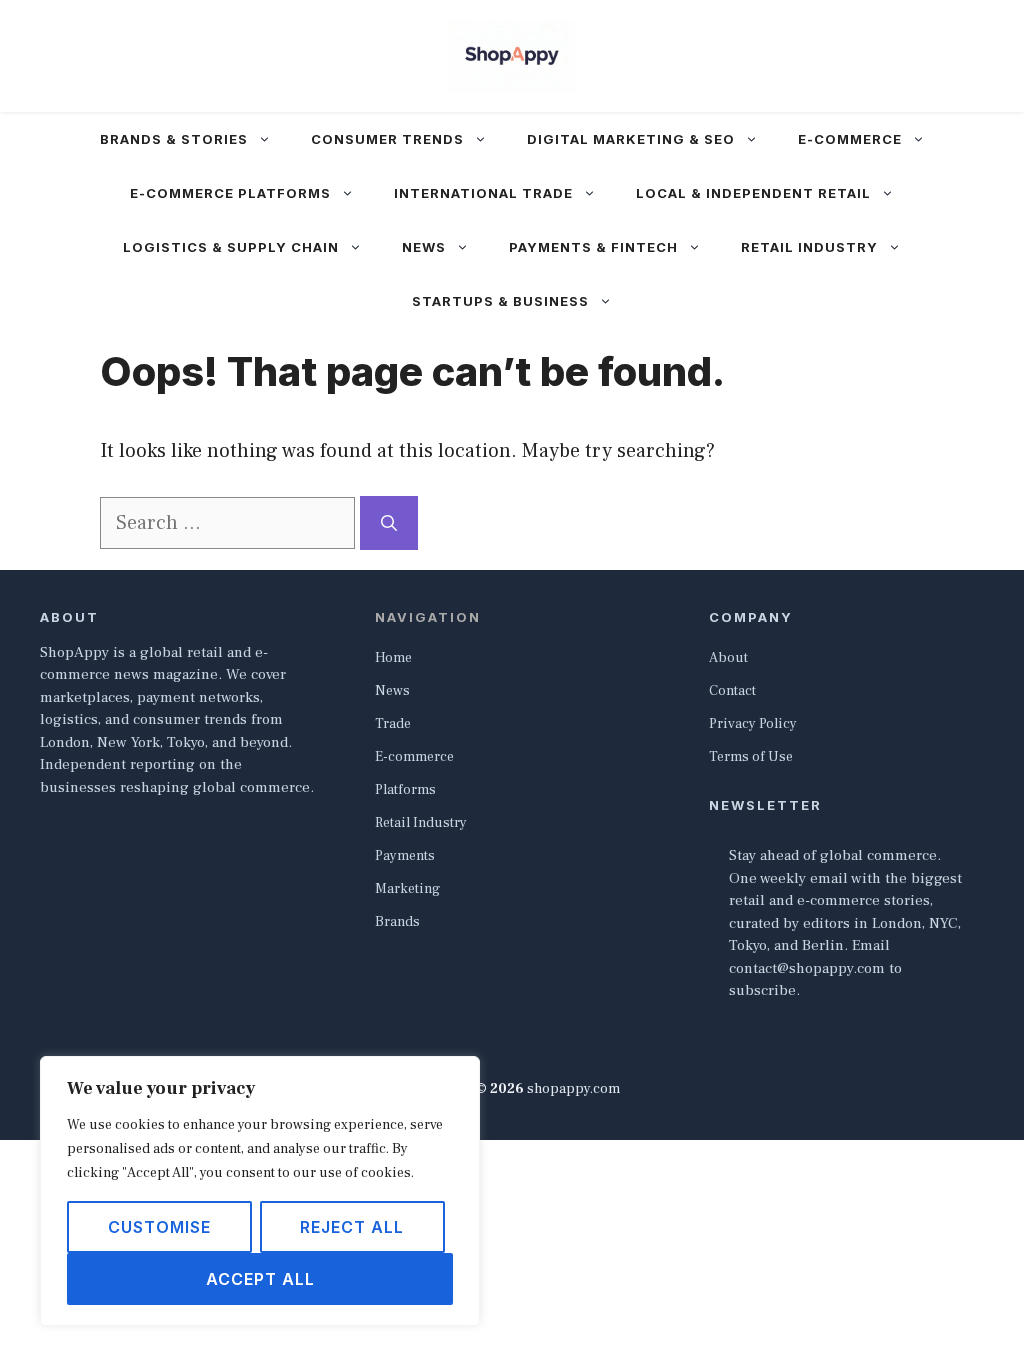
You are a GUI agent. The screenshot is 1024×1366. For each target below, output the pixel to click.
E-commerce (850, 139)
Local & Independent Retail (753, 193)
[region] (260, 1191)
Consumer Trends (387, 139)
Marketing (407, 889)
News (424, 247)
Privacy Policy (753, 724)
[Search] (389, 523)
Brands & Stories (174, 139)
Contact (732, 691)
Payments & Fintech (593, 247)
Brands (397, 922)
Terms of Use (751, 757)
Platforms (405, 790)
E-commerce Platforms (230, 193)
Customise (159, 1227)
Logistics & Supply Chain (231, 247)
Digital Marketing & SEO (631, 139)
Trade (393, 724)
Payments (405, 856)
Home (393, 658)
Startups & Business (500, 301)
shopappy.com (573, 1089)
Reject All (352, 1227)
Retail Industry (809, 247)
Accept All (260, 1279)
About (728, 658)
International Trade (483, 193)
